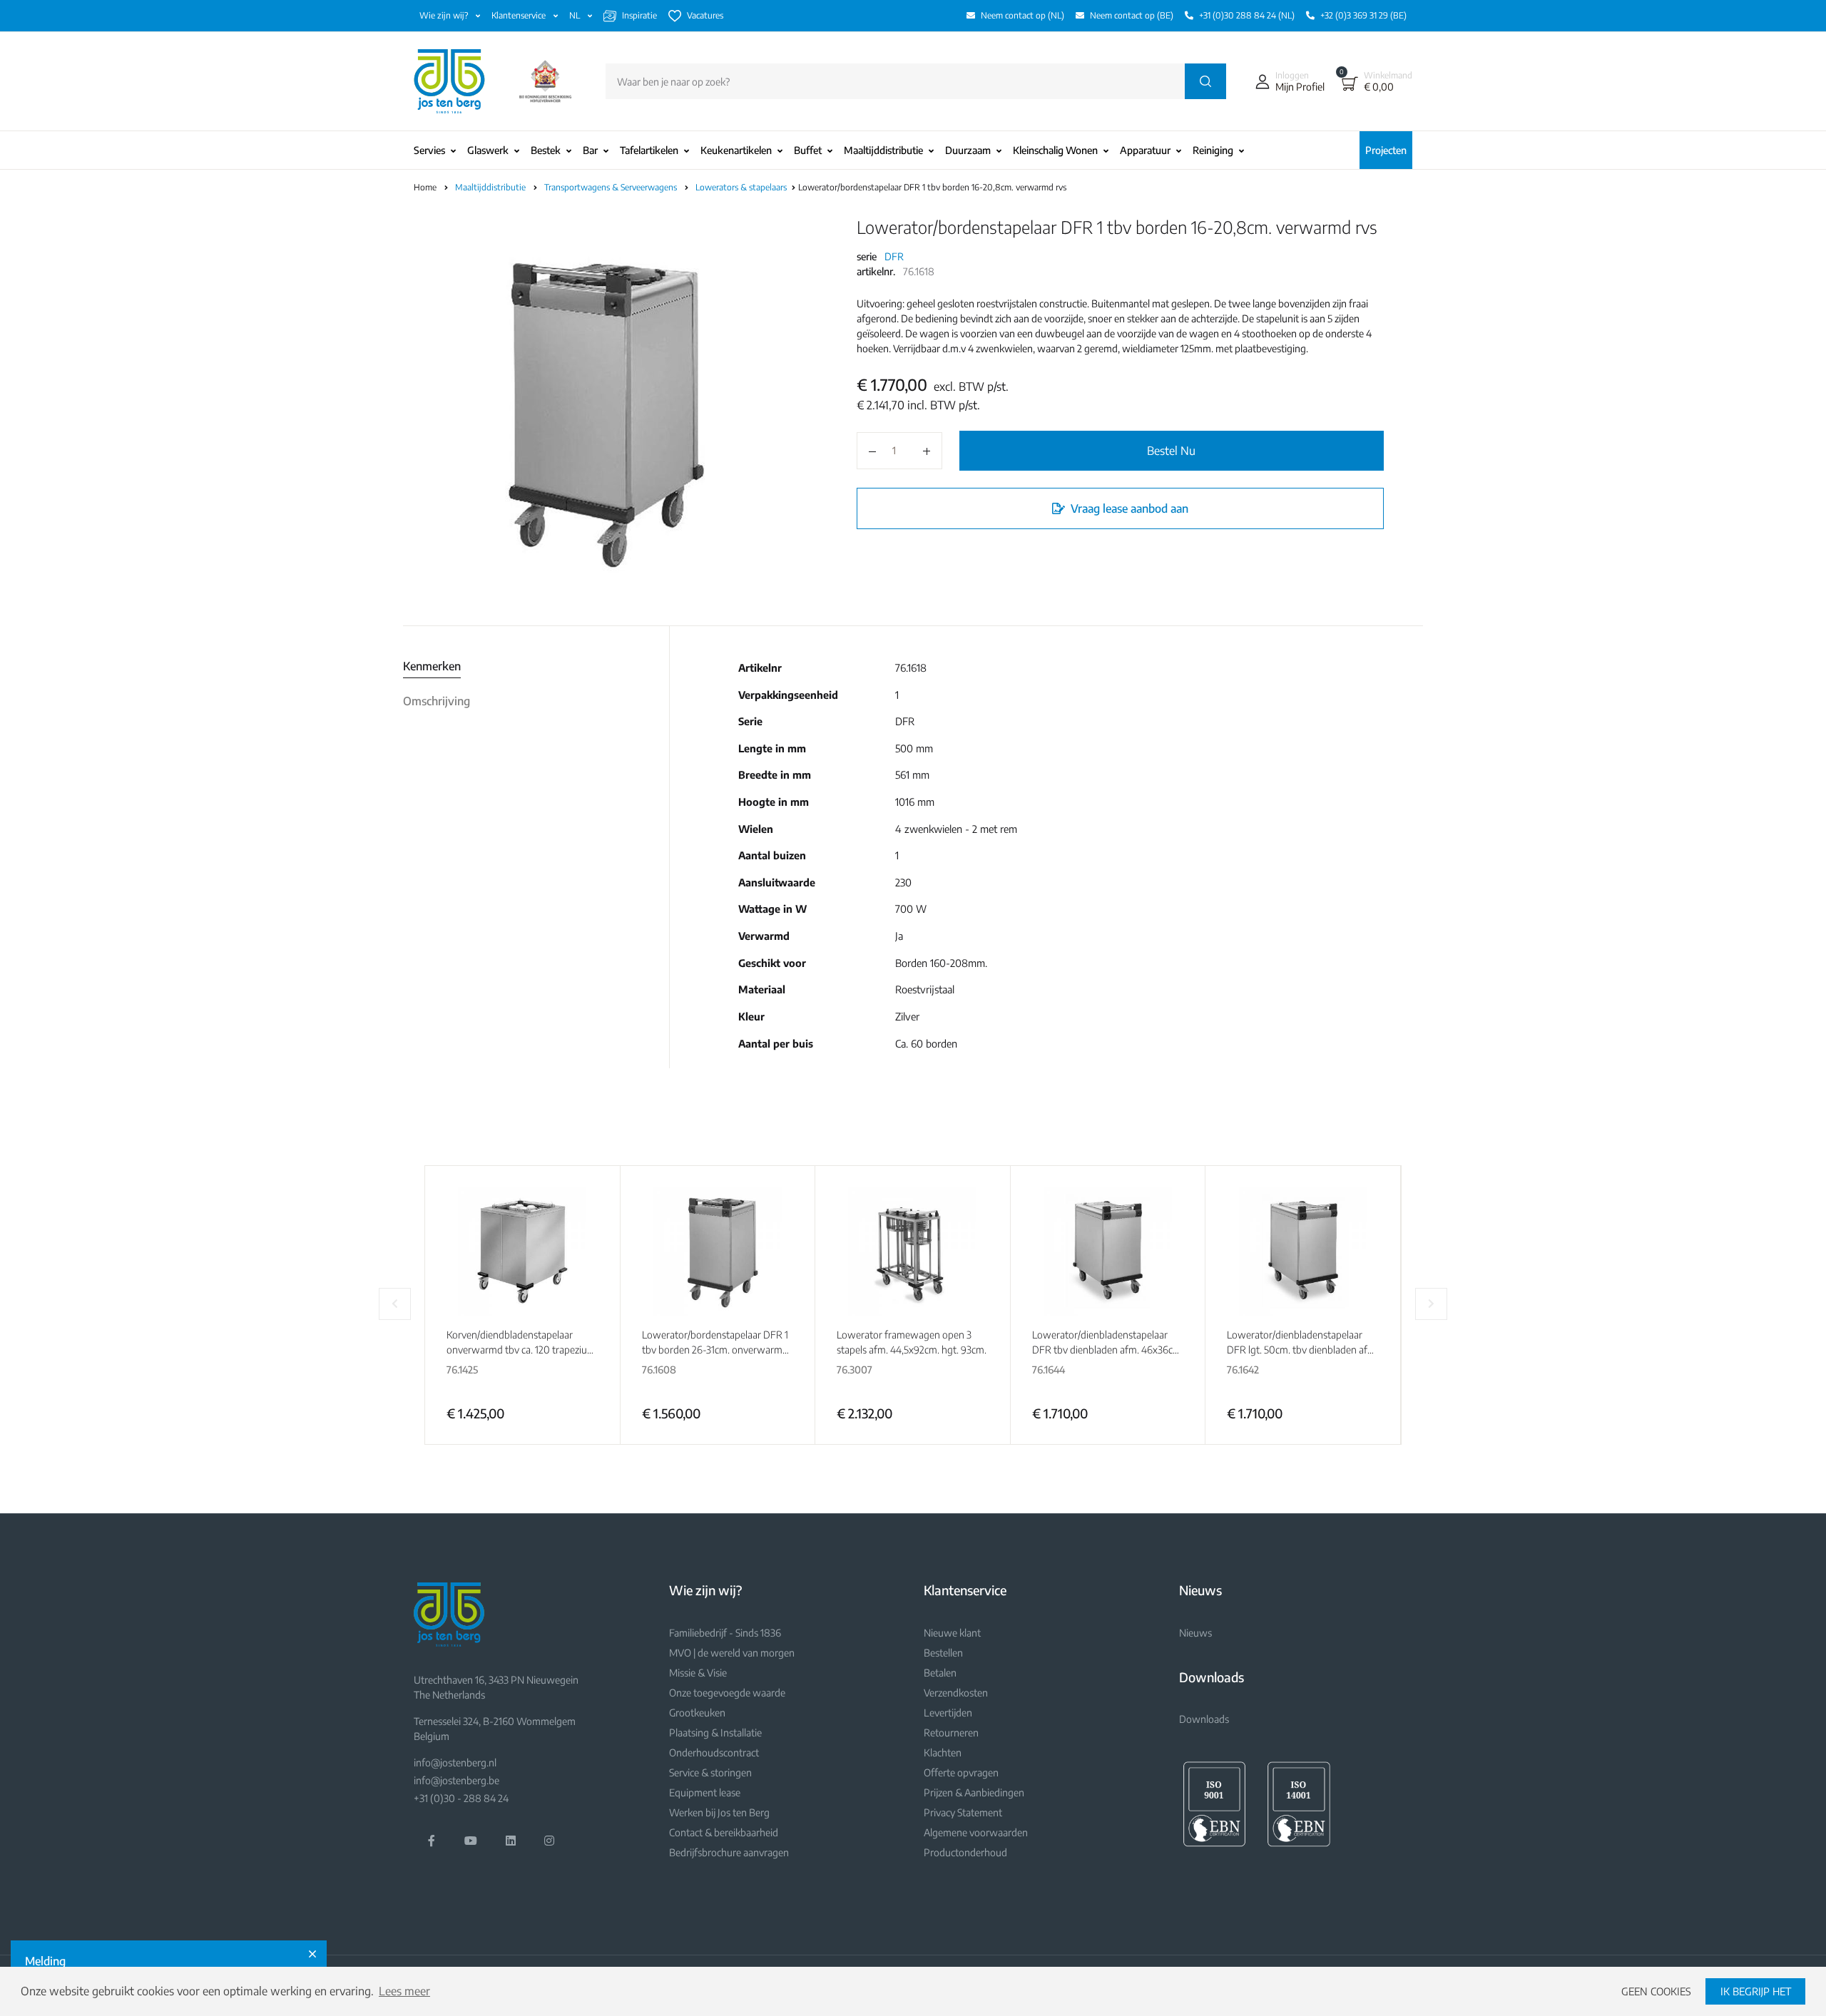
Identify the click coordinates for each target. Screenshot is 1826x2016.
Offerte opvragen (961, 1772)
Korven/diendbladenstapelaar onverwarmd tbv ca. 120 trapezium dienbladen (521, 1350)
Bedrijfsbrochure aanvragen (729, 1852)
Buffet (808, 150)
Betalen (940, 1673)
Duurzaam (968, 150)
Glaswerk (488, 150)
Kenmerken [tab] (432, 666)
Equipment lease (705, 1792)
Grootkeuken (697, 1713)
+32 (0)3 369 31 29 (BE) (1363, 15)
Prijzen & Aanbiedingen (974, 1792)
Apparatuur (1145, 150)
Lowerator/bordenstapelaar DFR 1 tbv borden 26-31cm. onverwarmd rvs (715, 1350)
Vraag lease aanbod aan (1128, 508)
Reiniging (1213, 150)
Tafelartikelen (649, 150)
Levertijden (948, 1713)
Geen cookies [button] (1656, 1991)
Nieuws (1195, 1633)
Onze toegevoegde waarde (727, 1693)
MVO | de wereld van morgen (732, 1653)
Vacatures (705, 15)
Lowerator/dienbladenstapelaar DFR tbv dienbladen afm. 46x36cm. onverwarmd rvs (1108, 1350)
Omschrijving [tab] (437, 701)
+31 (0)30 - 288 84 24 (461, 1798)
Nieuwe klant (952, 1633)
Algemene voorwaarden (976, 1832)
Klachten (943, 1753)
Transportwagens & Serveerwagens (612, 187)
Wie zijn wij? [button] (445, 15)
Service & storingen (710, 1772)
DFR (894, 256)
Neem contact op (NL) (1022, 15)
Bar (590, 150)
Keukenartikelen (736, 150)
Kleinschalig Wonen (1055, 150)
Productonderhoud (965, 1852)
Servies (429, 150)
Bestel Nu (1171, 451)
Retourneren (951, 1733)
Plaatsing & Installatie (715, 1733)
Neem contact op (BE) (1132, 15)
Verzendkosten (956, 1693)
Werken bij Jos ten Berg (719, 1812)
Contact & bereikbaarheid (724, 1832)
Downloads (1204, 1719)
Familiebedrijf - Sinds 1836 (725, 1633)
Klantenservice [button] (520, 15)
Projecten (1386, 150)
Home (425, 187)
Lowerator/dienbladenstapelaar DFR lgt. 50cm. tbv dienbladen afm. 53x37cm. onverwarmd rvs (1302, 1350)
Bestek (546, 150)
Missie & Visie (698, 1673)
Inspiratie (639, 15)
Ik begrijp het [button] (1756, 1991)
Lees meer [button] (404, 1991)
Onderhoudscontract (714, 1753)
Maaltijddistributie (883, 150)
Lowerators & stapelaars (742, 187)
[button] (1287, 81)
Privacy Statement (963, 1812)
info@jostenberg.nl (455, 1762)
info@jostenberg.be (456, 1780)
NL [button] (576, 15)
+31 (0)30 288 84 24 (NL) (1247, 15)
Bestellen (943, 1653)
